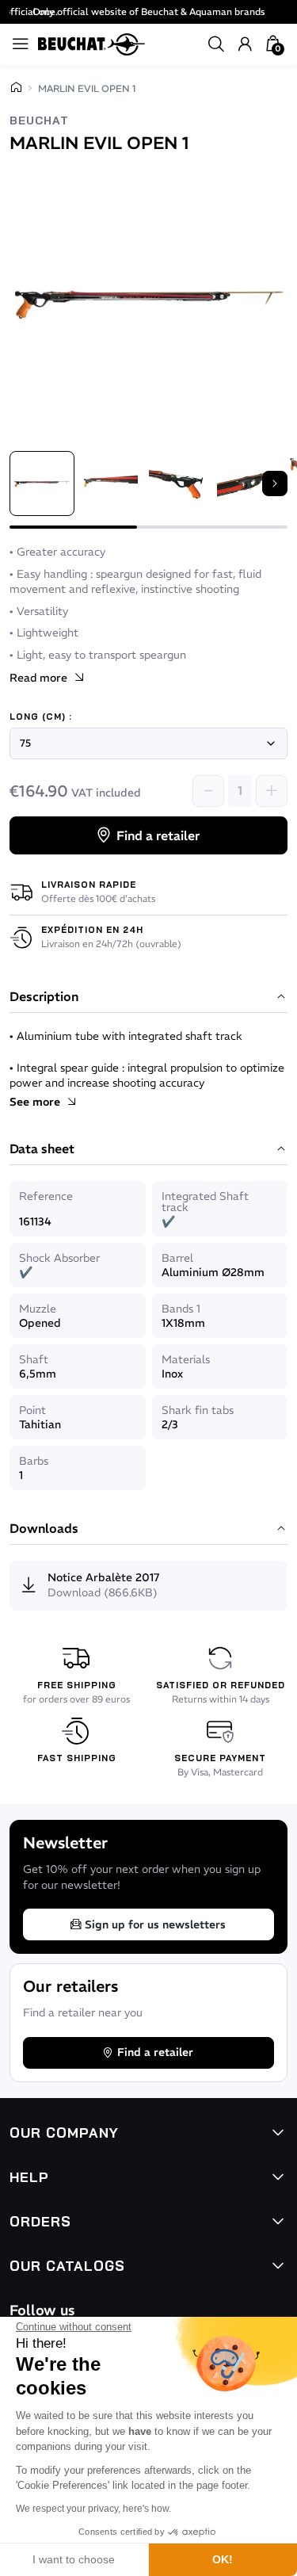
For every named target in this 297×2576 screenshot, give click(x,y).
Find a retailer (158, 835)
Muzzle (38, 1309)
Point (32, 1410)
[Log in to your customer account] (245, 44)
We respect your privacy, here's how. (93, 2509)
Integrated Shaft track (205, 1202)
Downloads (44, 1529)
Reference (46, 1196)
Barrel (177, 1258)
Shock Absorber (59, 1258)
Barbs (34, 1461)
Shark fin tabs (198, 1410)
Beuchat (39, 121)
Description (44, 997)
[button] (216, 44)
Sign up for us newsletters (155, 1924)
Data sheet (42, 1149)
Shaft (34, 1359)
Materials (186, 1359)
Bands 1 (181, 1309)
